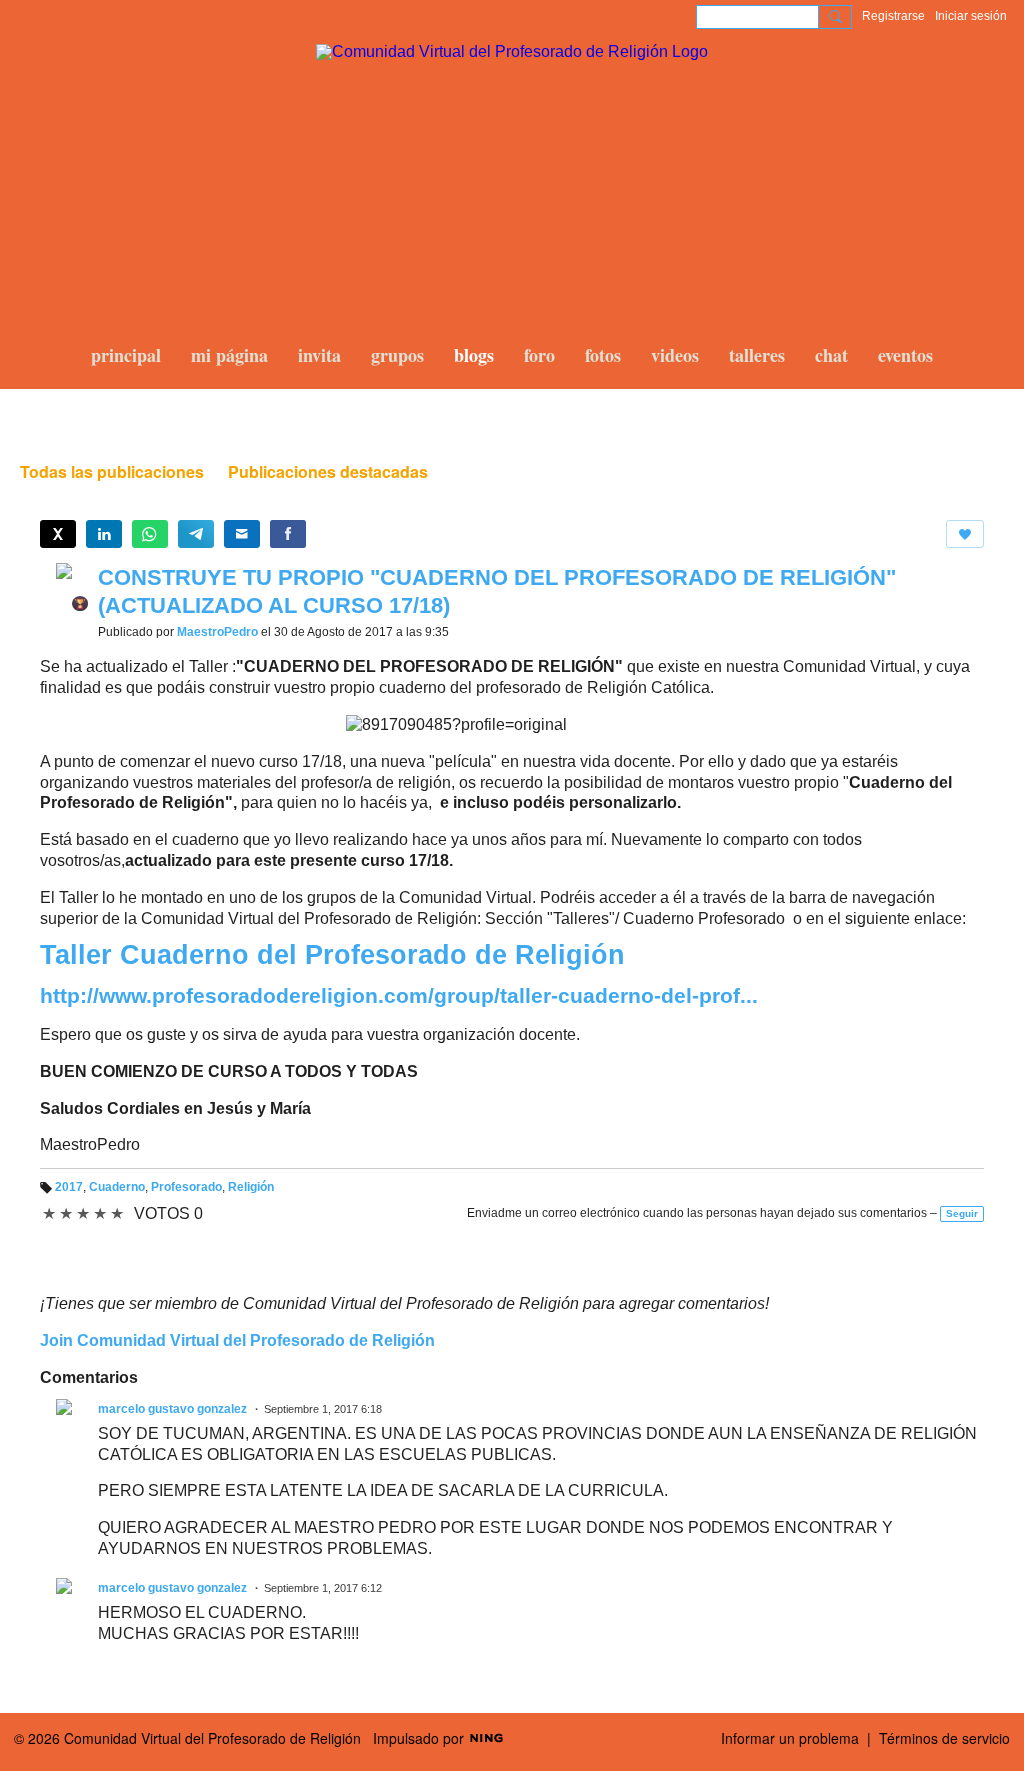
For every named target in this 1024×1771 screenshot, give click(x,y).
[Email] (242, 534)
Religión (251, 1187)
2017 (69, 1187)
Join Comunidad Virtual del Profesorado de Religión (237, 1340)
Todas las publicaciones (112, 471)
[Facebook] (288, 534)
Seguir (962, 1213)
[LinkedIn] (104, 534)
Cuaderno (117, 1187)
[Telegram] (196, 534)
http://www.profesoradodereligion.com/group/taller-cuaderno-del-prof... (399, 996)
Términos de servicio (944, 1738)
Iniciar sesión (971, 16)
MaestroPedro (217, 632)
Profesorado (186, 1187)
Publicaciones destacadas (328, 471)
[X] (58, 534)
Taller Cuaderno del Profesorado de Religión (332, 955)
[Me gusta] (965, 534)
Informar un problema (790, 1738)
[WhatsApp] (150, 534)
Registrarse (893, 16)
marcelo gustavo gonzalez (172, 1409)
